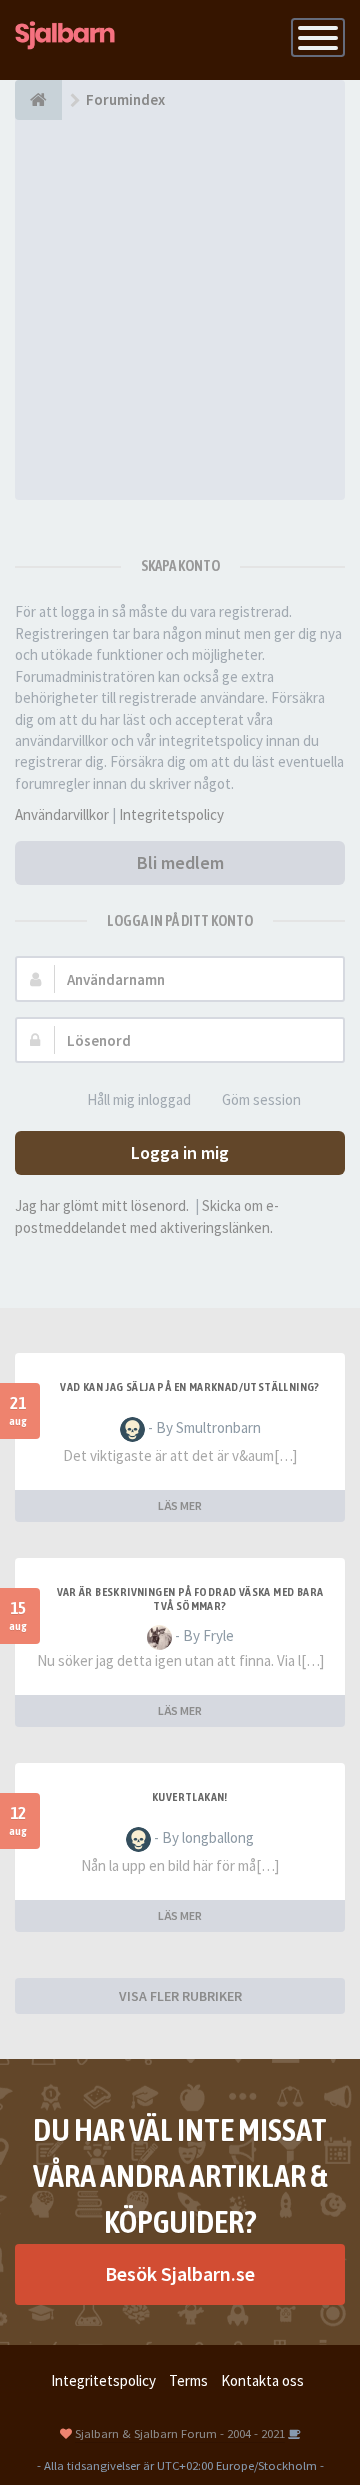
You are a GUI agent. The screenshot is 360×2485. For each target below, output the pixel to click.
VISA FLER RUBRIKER (180, 1996)
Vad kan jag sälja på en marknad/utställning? (190, 1387)
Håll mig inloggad (139, 1099)
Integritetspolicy (171, 814)
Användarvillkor (62, 814)
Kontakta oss (262, 2380)
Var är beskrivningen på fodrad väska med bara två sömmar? (190, 1599)
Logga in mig (180, 1152)
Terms (188, 2380)
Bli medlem (180, 862)
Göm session (261, 1099)
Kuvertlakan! (190, 1797)
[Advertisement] (180, 310)
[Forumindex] (38, 100)
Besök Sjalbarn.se (180, 2273)
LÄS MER (180, 1505)
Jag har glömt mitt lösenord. (102, 1205)
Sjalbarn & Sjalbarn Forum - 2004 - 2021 (180, 2433)
